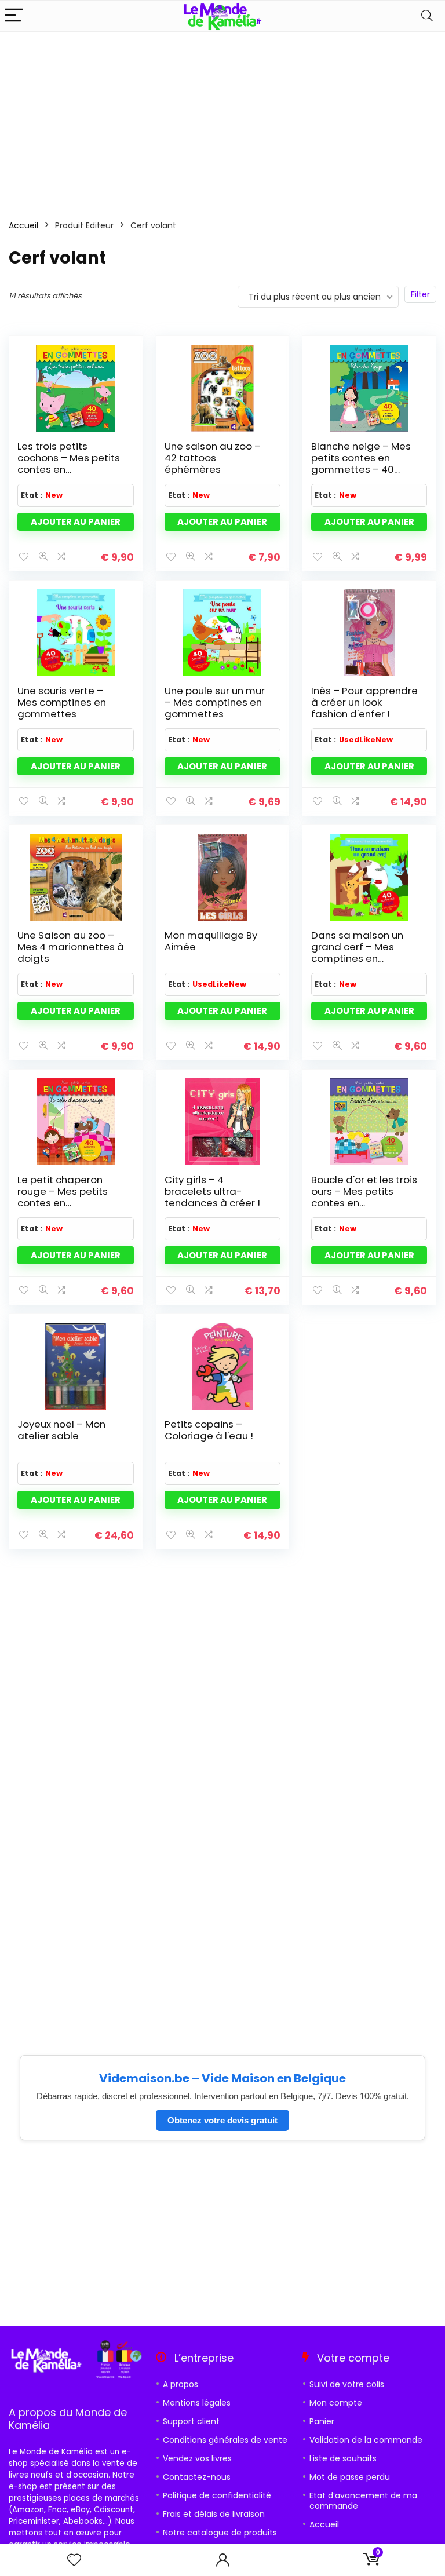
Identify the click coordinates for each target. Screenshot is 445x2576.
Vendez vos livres (197, 2458)
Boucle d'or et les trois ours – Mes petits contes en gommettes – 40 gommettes (364, 1203)
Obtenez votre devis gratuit (222, 2120)
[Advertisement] (222, 119)
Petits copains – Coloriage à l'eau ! (209, 1430)
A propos (180, 2384)
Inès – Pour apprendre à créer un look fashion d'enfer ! (364, 702)
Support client (191, 2421)
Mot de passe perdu (350, 2477)
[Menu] (14, 16)
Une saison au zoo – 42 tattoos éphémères (213, 458)
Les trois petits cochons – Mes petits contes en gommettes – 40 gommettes (69, 469)
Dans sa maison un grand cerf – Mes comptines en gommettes (357, 953)
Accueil (23, 225)
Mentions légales (197, 2403)
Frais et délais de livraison (214, 2514)
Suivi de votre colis (347, 2384)
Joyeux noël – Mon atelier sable (61, 1430)
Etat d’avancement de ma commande (363, 2501)
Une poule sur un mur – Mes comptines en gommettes (215, 702)
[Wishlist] (74, 2560)
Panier (322, 2421)
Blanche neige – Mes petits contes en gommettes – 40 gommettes (361, 464)
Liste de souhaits (343, 2458)
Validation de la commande (366, 2440)
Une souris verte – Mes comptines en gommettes (62, 702)
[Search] (427, 16)
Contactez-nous (197, 2477)
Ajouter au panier (76, 522)
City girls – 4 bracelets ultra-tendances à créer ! (212, 1191)
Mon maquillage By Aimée (211, 941)
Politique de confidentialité (217, 2495)
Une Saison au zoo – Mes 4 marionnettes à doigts (71, 947)
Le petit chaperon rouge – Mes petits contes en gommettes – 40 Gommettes (63, 1203)
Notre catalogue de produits (220, 2533)
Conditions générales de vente (225, 2440)
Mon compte (336, 2403)
